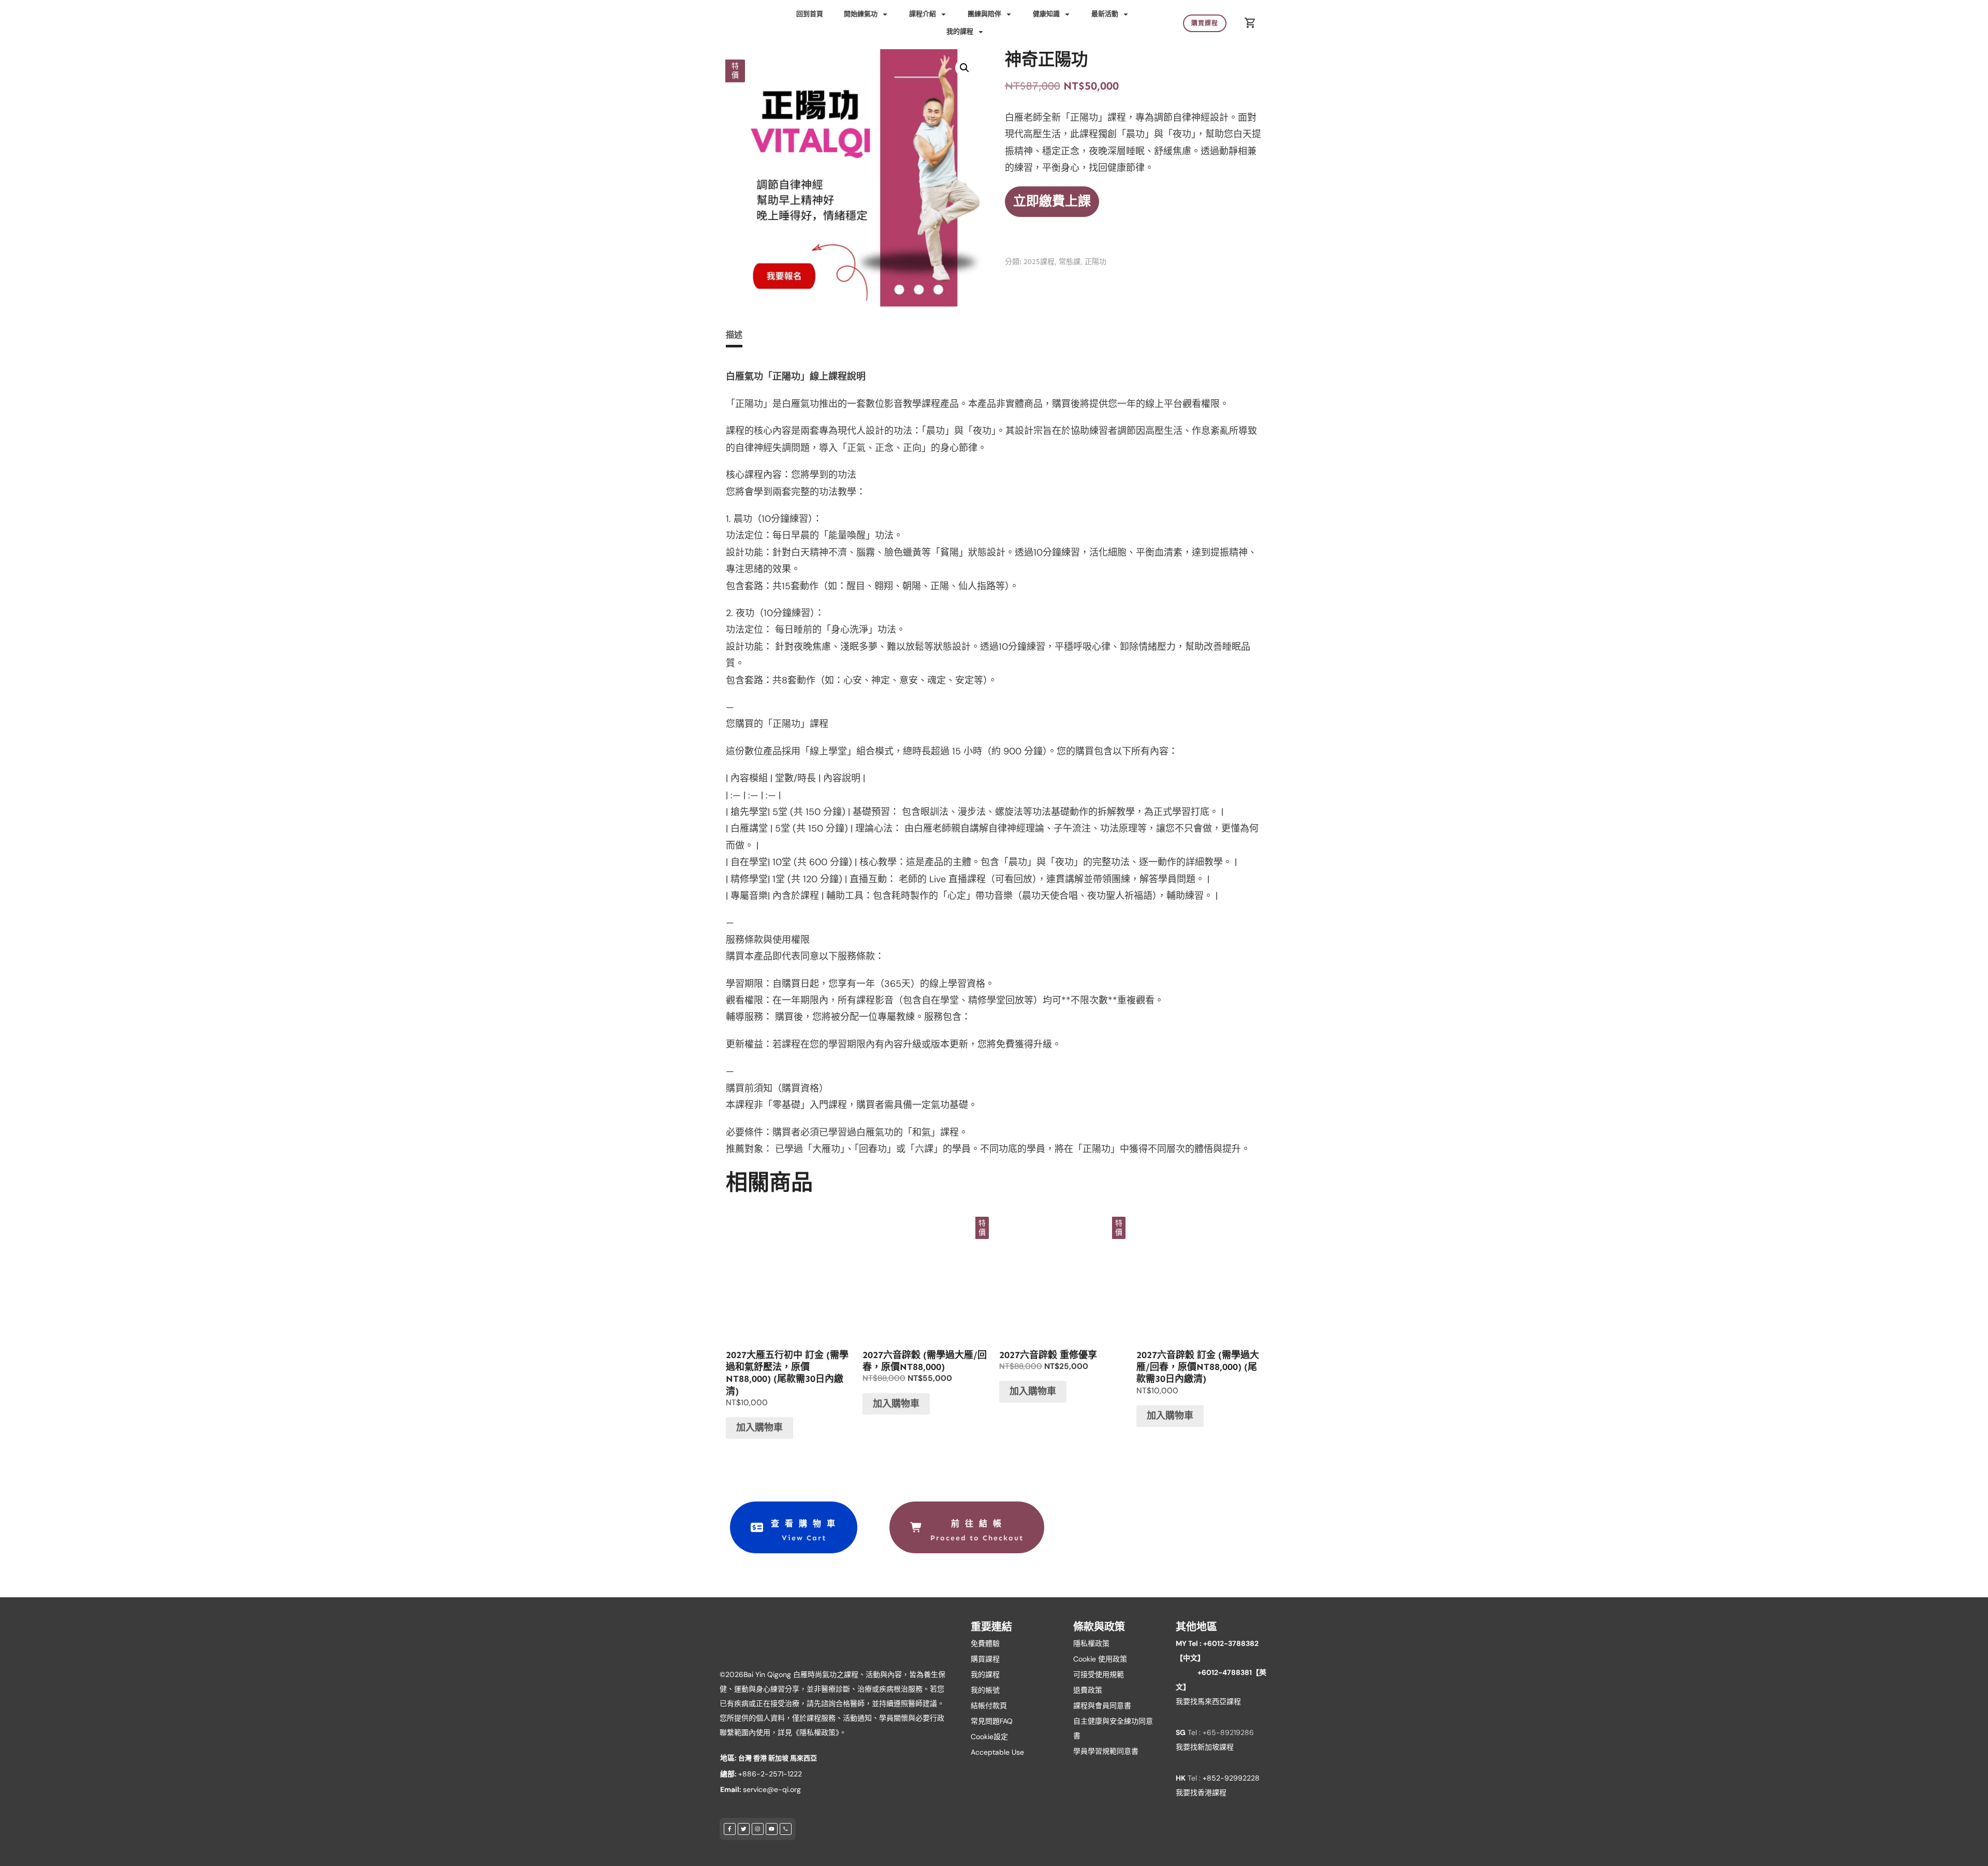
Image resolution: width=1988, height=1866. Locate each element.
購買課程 (985, 1659)
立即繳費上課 (1052, 201)
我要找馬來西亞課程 (1208, 1701)
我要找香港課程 (1201, 1792)
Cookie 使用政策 (1100, 1659)
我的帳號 (985, 1690)
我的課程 (985, 1674)
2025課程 (1039, 262)
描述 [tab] (734, 335)
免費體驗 (985, 1643)
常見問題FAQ (992, 1721)
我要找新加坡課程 (1205, 1747)
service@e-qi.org (772, 1789)
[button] (964, 68)
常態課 (1070, 262)
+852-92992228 (1231, 1778)
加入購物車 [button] (759, 1427)
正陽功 (1095, 262)
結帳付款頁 (989, 1705)
